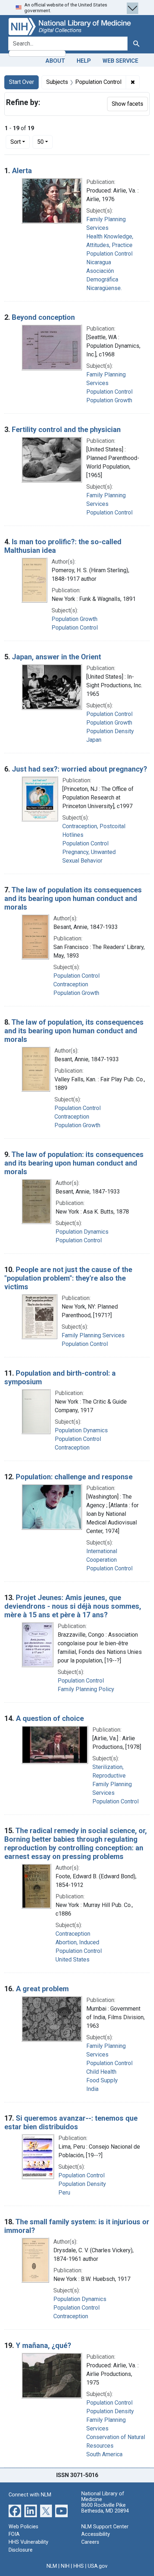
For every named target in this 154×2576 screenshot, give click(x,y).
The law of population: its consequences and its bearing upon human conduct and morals (74, 1163)
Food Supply (102, 2080)
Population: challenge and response (74, 1477)
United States (73, 1960)
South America (104, 2454)
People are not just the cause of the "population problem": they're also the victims (68, 1278)
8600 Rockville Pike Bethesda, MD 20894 (105, 2508)
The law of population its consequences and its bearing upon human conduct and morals (73, 898)
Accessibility (96, 2534)
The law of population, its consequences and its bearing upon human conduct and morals (74, 1031)
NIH (65, 2566)
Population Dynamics (82, 1232)
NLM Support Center (105, 2527)
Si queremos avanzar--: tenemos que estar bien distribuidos (71, 2122)
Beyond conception (43, 317)
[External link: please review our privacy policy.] (15, 2511)
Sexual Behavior (82, 861)
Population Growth (109, 400)
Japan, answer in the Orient (56, 657)
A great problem (42, 1989)
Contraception (71, 984)
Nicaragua (99, 262)
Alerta (22, 171)
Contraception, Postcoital (94, 826)
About (55, 61)
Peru (64, 2193)
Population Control (109, 254)
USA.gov (98, 2566)
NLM (52, 2566)
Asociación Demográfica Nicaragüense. (104, 279)
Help (84, 61)
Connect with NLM (30, 2495)
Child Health (101, 2072)
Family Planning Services (93, 1335)
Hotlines (73, 835)
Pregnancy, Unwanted (89, 852)
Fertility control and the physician (66, 430)
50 (45, 142)
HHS (79, 2566)
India (92, 2089)
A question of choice (50, 1718)
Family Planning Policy (86, 1689)
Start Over (21, 82)
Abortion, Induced (77, 1942)
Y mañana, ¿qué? (44, 2345)
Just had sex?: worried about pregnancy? (80, 769)
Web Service (120, 61)
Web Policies (23, 2527)
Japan (94, 740)
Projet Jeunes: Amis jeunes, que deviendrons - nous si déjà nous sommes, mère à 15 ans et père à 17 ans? (73, 1606)
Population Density (110, 731)
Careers (90, 2542)
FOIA (14, 2534)
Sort (16, 142)
